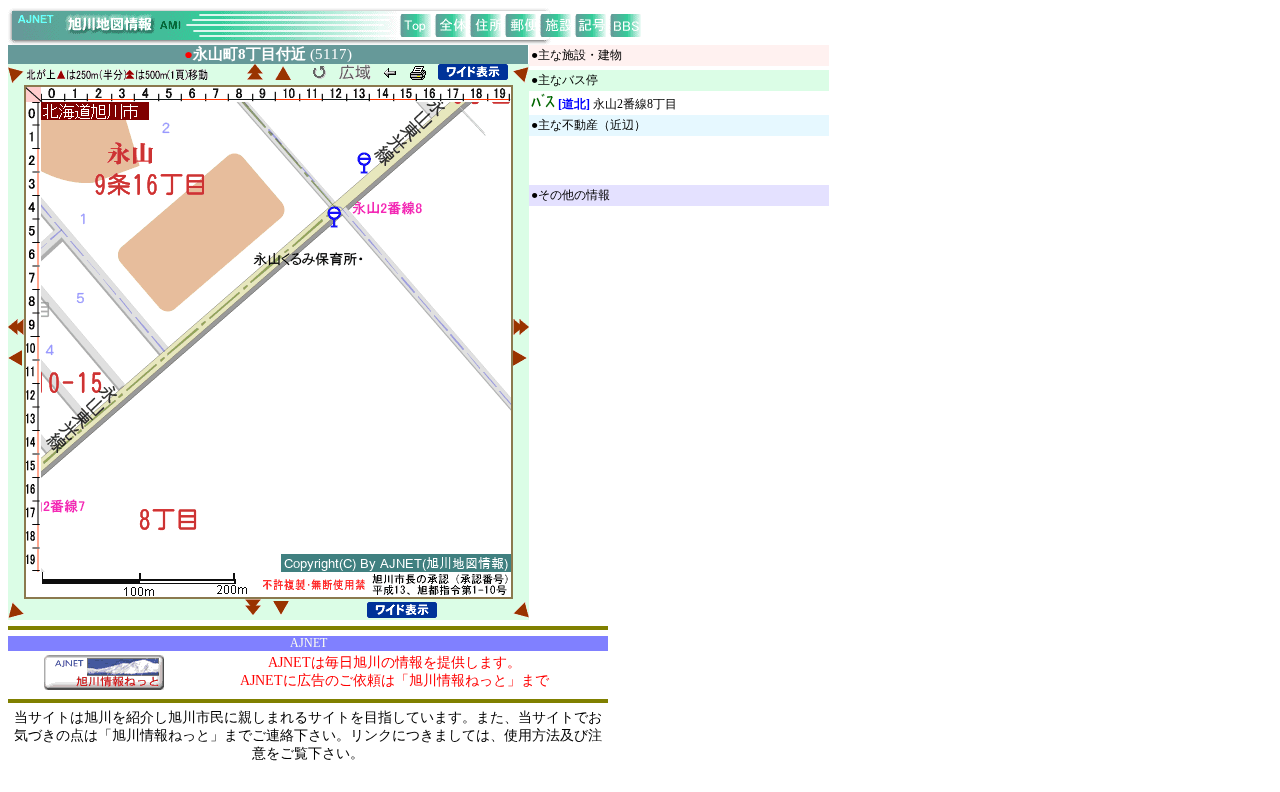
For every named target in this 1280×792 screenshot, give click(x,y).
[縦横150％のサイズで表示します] (473, 72)
